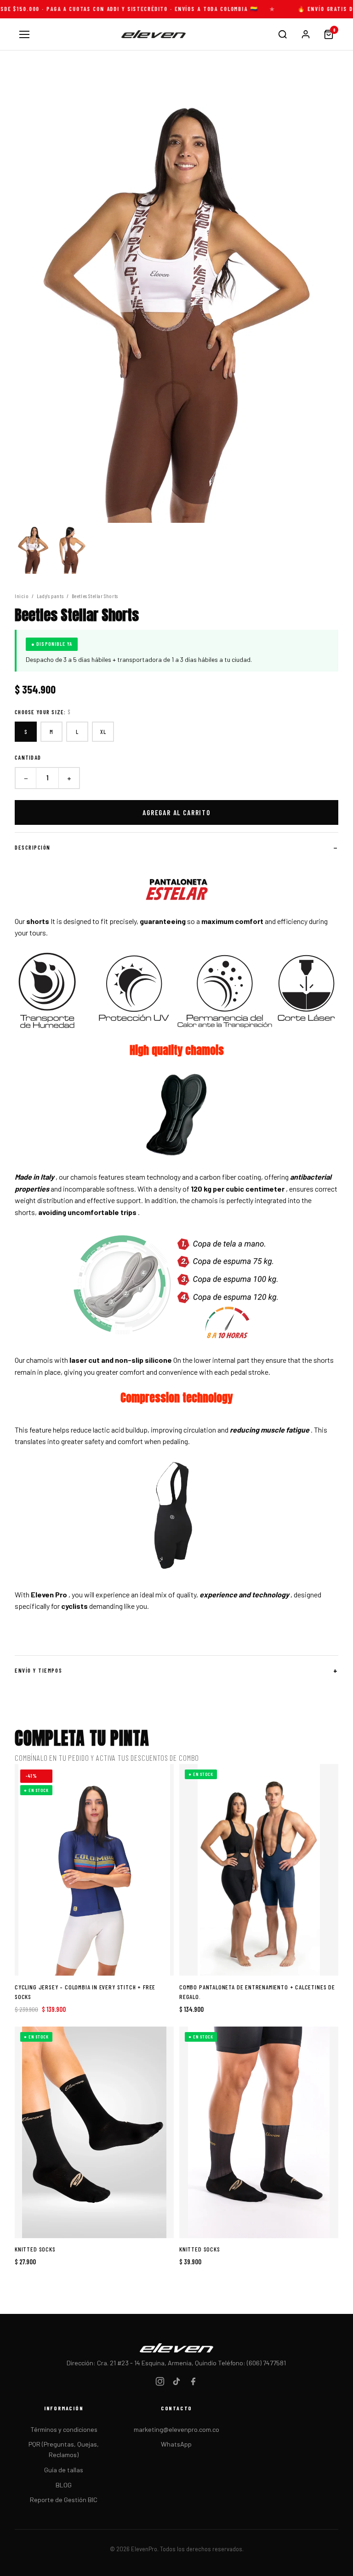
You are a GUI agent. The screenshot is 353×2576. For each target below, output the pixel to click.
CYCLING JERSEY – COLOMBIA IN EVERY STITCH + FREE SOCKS (85, 1992)
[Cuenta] (306, 34)
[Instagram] (160, 2383)
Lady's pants (50, 596)
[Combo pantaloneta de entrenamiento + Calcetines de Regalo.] (259, 1870)
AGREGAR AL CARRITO (176, 812)
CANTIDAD (28, 757)
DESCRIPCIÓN (33, 847)
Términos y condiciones (64, 2429)
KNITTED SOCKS (35, 2249)
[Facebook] (193, 2383)
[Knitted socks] (94, 2132)
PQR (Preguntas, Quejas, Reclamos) (64, 2449)
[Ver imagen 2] (71, 548)
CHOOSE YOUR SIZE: (43, 712)
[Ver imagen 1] (33, 548)
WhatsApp (176, 2444)
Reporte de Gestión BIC (64, 2500)
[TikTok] (176, 2383)
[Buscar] (283, 34)
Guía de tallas (64, 2470)
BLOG (64, 2485)
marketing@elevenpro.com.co (176, 2429)
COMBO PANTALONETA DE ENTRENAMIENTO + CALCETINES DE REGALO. (257, 1992)
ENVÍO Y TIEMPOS (38, 1670)
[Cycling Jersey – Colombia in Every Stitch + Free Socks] (94, 1870)
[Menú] (24, 34)
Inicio (22, 596)
